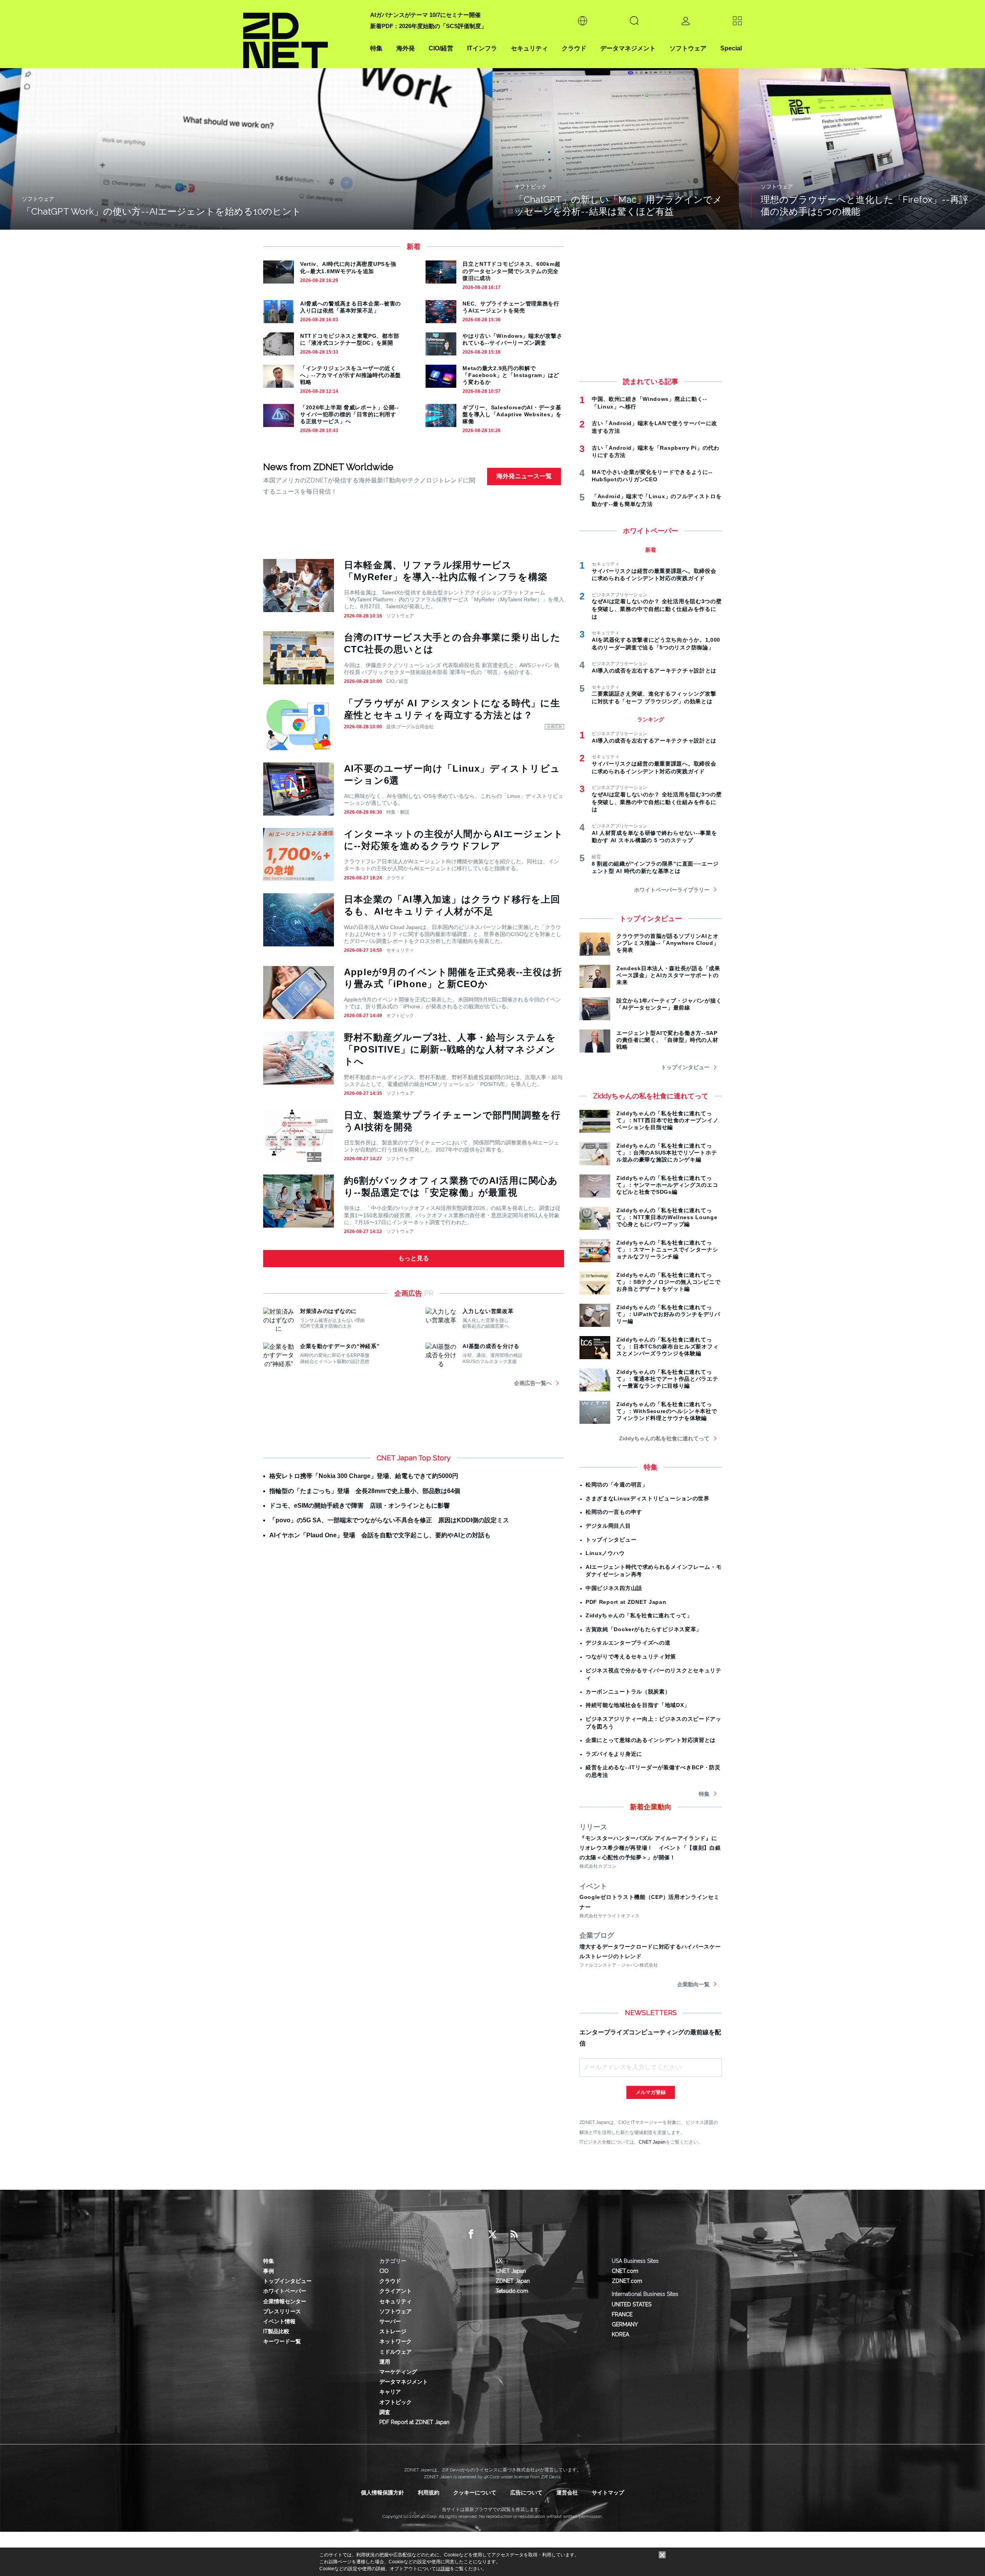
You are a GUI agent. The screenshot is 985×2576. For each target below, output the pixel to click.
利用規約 (429, 2493)
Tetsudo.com (512, 2291)
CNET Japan (652, 2142)
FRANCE (622, 2314)
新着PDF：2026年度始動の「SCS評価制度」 (428, 26)
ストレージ (393, 2331)
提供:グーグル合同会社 (410, 727)
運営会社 (567, 2493)
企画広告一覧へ (533, 1383)
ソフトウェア (688, 48)
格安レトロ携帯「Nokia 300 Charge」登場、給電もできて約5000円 (364, 1476)
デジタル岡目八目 (608, 1526)
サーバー (390, 2321)
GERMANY (625, 2324)
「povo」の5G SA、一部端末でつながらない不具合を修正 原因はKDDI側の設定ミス (389, 1520)
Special (731, 48)
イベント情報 (279, 2321)
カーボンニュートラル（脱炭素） (628, 1692)
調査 (385, 2412)
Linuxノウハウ (605, 1553)
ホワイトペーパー (285, 2291)
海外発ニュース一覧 (524, 476)
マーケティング (398, 2372)
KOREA (620, 2334)
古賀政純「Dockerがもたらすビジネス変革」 (644, 1629)
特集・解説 (398, 812)
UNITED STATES (632, 2304)
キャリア (390, 2392)
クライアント (396, 2291)
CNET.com (625, 2271)
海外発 (406, 48)
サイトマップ (608, 2493)
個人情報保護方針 (382, 2493)
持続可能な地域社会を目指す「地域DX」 (638, 1705)
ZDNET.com (627, 2281)
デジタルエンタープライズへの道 (628, 1643)
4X (499, 2261)
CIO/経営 (441, 48)
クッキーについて (475, 2493)
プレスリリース (282, 2311)
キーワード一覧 (282, 2341)
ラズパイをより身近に (614, 1754)
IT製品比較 (276, 2331)
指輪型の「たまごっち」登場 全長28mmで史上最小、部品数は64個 (365, 1491)
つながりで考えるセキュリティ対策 (631, 1657)
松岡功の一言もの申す (614, 1512)
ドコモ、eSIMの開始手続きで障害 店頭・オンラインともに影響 (360, 1506)
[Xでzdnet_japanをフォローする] (492, 2234)
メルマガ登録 (651, 2092)
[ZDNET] (302, 34)
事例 (269, 2271)
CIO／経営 (397, 681)
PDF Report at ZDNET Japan (626, 1602)
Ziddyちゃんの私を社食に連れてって (664, 1438)
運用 (385, 2362)
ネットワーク (396, 2341)
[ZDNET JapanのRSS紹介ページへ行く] (514, 2234)
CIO (384, 2271)
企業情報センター (285, 2301)
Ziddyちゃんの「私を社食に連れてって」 (639, 1615)
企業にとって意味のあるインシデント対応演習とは (651, 1740)
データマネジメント (628, 48)
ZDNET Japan (513, 2281)
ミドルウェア (396, 2352)
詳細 (445, 2569)
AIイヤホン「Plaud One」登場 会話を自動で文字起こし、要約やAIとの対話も (380, 1535)
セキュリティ (529, 48)
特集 (376, 48)
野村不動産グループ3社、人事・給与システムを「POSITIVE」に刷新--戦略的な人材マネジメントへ (450, 1049)
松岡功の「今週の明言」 (617, 1485)
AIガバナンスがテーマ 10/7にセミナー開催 (425, 15)
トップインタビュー (685, 1067)
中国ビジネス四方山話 (614, 1588)
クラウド (574, 48)
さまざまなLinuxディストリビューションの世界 (648, 1498)
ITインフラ (482, 48)
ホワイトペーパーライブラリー (672, 890)
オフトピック (400, 1016)
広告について (526, 2493)
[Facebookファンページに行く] (471, 2234)
